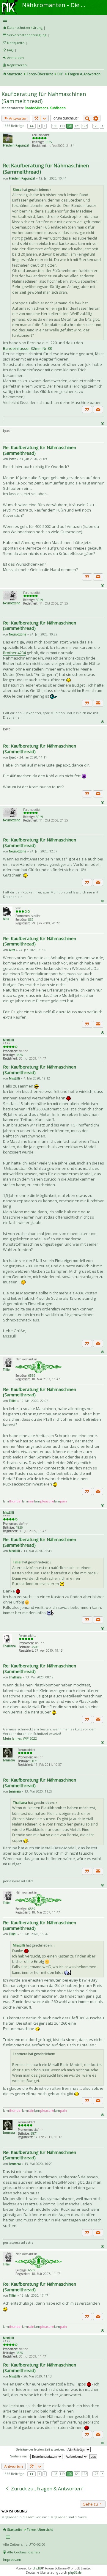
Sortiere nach (20, 2456)
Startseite (15, 74)
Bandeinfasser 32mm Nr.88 (27, 348)
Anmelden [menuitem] (15, 58)
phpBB (37, 2568)
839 (31, 920)
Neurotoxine (12, 603)
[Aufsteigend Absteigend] (76, 2456)
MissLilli (8, 1040)
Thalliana (9, 1646)
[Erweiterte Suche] (96, 118)
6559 (32, 1376)
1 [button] (45, 126)
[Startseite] (10, 2)
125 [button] (96, 126)
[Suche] (88, 118)
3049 (40, 600)
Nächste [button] (102, 126)
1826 (19, 1055)
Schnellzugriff (52, 20)
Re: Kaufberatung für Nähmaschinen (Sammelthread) (46, 169)
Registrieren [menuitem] (17, 65)
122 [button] (84, 126)
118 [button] (55, 126)
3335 (48, 142)
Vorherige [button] (39, 126)
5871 (34, 1761)
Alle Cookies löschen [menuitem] (23, 2552)
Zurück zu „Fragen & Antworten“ (47, 2489)
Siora (17, 189)
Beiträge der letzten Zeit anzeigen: (41, 2449)
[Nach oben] (102, 423)
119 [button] (62, 126)
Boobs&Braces (36, 108)
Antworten (18, 118)
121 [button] (77, 126)
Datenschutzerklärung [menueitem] (25, 27)
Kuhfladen (58, 108)
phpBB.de (75, 2572)
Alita (6, 919)
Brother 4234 (14, 653)
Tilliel (7, 1370)
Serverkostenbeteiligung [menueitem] (27, 35)
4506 (35, 1647)
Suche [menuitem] (5, 82)
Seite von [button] (32, 126)
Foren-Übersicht (40, 74)
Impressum (12, 2560)
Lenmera (9, 1760)
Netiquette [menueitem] (16, 43)
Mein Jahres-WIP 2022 (20, 1738)
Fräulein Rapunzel (16, 145)
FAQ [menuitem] (10, 50)
